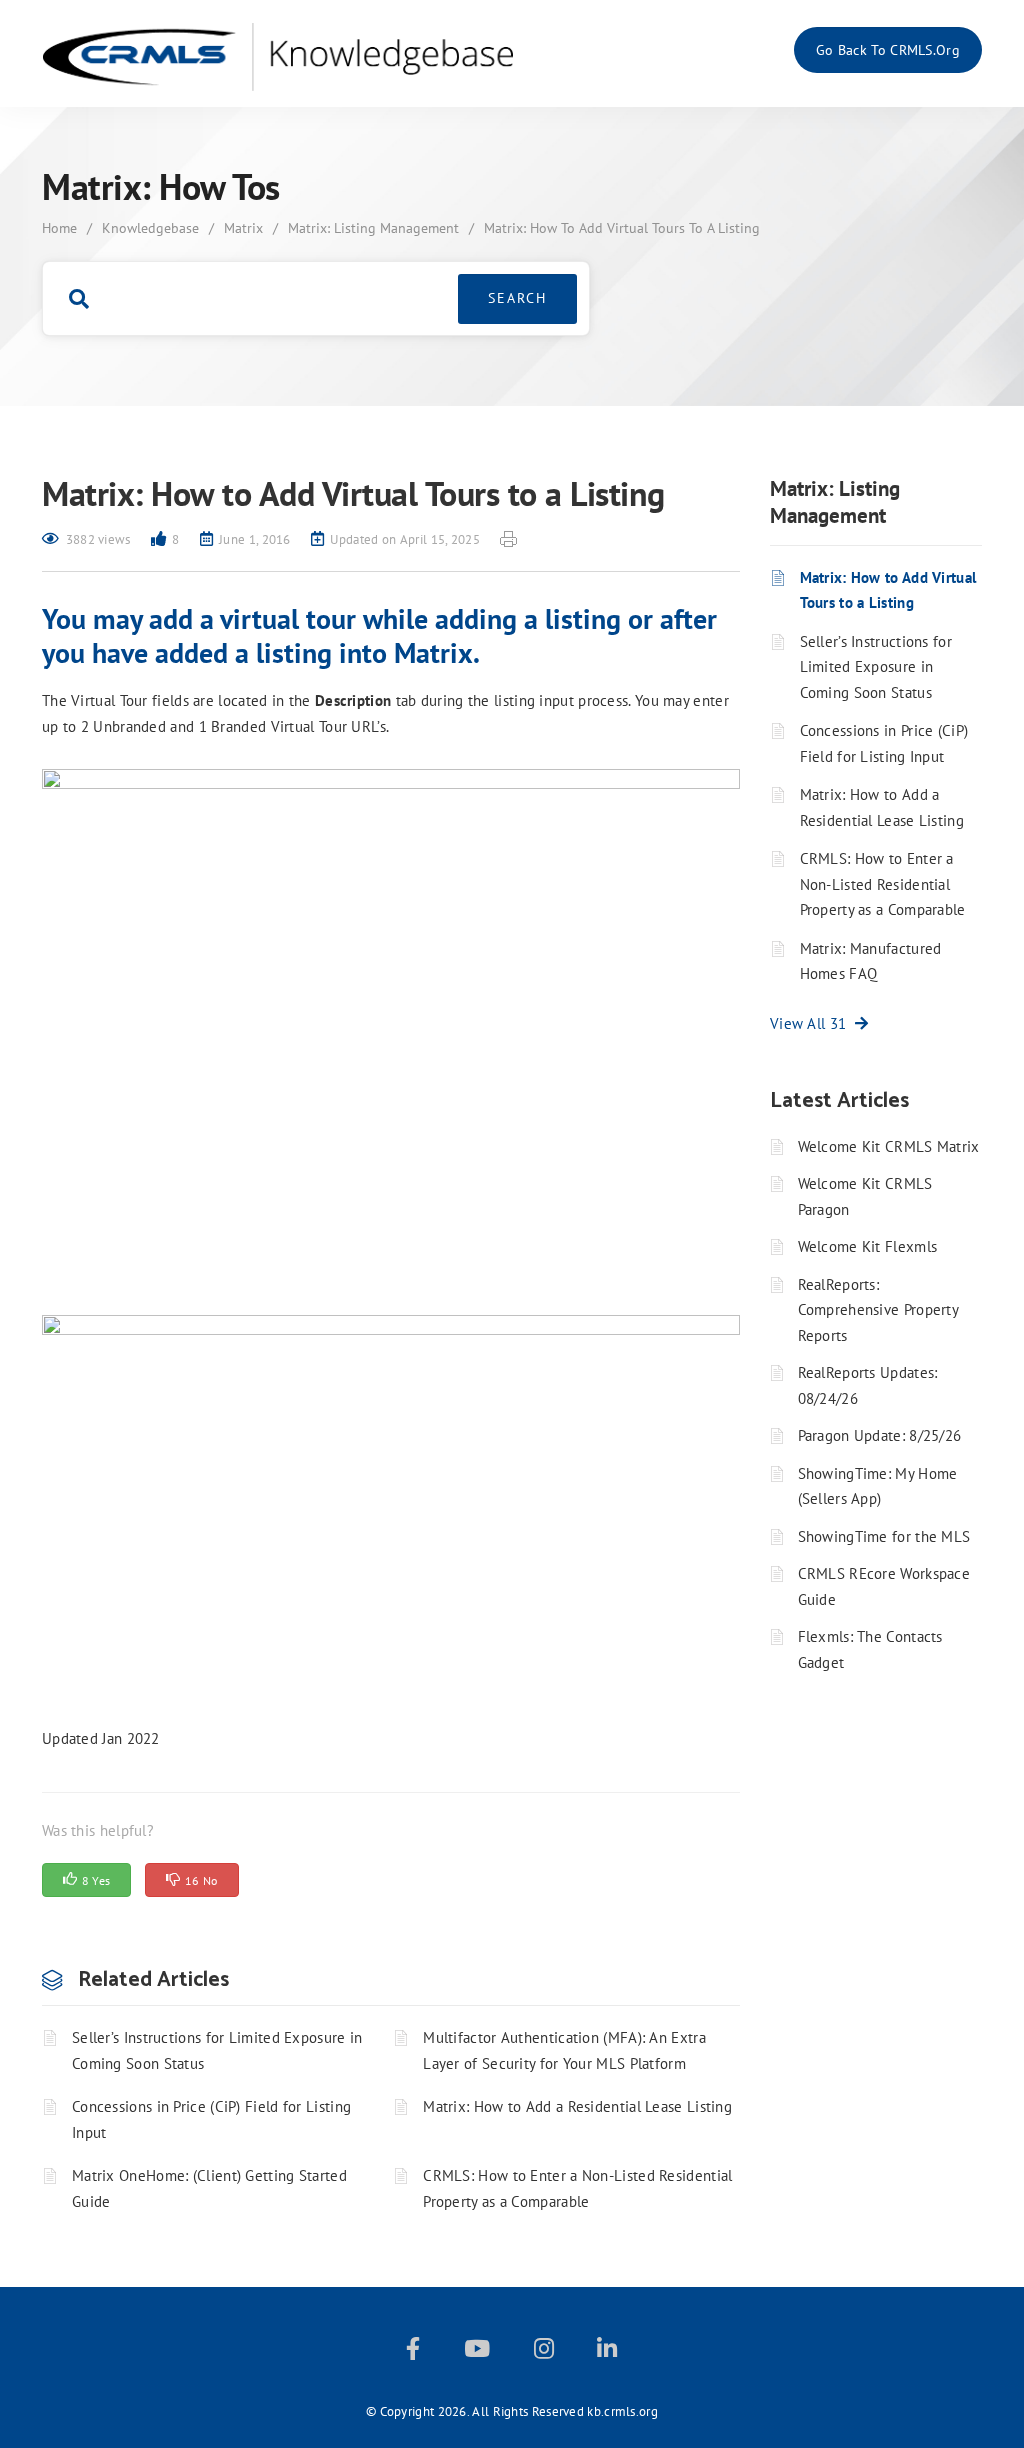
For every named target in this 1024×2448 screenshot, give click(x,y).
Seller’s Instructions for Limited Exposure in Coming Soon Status (217, 2050)
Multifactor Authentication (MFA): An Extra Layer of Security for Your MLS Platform (564, 2050)
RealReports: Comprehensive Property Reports (878, 1310)
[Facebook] (413, 2352)
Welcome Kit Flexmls (868, 1246)
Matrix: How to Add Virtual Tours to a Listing (888, 590)
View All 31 (812, 1023)
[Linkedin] (607, 2352)
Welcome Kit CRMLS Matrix (889, 1146)
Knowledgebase (150, 228)
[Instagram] (544, 2352)
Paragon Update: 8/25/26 (880, 1435)
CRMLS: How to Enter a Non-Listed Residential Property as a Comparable (577, 2188)
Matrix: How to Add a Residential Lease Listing (577, 2106)
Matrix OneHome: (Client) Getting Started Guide (209, 2188)
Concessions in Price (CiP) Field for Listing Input (211, 2119)
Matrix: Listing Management (373, 228)
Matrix (243, 228)
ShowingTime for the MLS (884, 1536)
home (59, 228)
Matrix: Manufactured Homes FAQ (871, 961)
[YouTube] (477, 2352)
